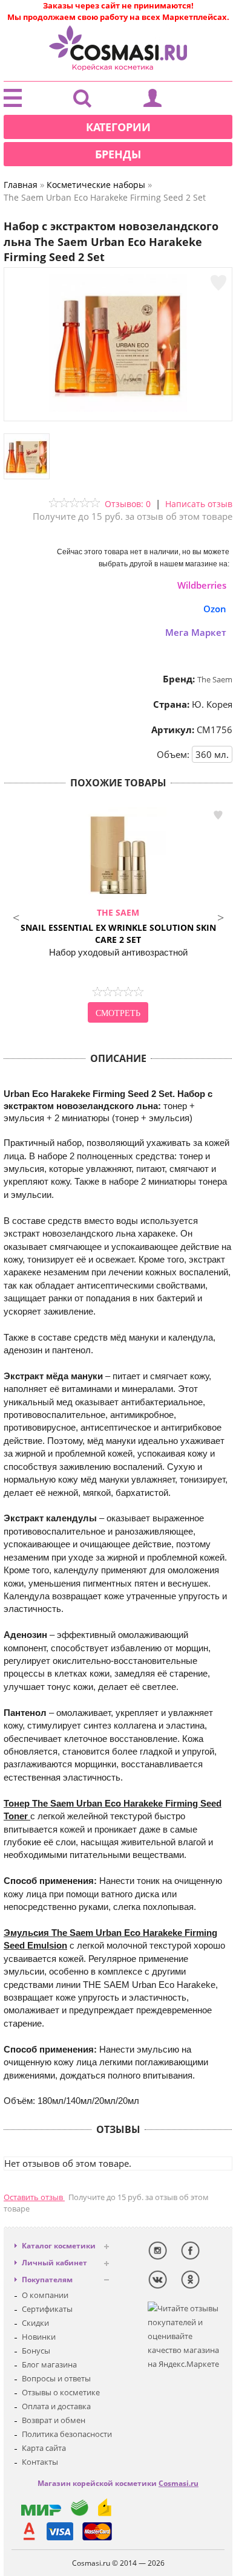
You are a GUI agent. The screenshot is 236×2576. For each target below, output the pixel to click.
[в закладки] (218, 283)
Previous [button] (16, 916)
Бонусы (36, 2351)
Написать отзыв (199, 504)
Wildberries (202, 585)
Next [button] (220, 916)
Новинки (39, 2337)
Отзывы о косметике (61, 2392)
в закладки (218, 815)
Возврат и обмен (54, 2420)
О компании (45, 2295)
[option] (118, 916)
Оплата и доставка (56, 2406)
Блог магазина (49, 2364)
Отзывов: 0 (128, 504)
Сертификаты (47, 2309)
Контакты (40, 2462)
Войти (152, 101)
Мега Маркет (196, 632)
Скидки (35, 2323)
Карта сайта (44, 2448)
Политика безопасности (67, 2434)
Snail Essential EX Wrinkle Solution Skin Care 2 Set (118, 926)
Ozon (215, 609)
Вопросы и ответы (56, 2378)
